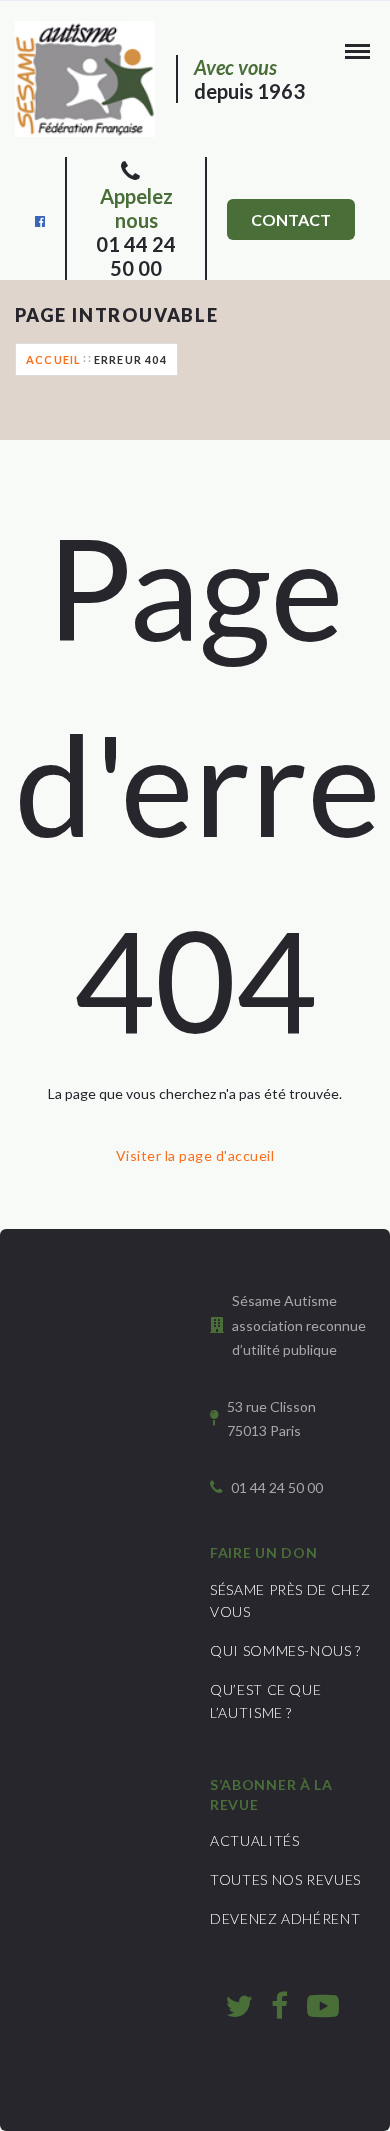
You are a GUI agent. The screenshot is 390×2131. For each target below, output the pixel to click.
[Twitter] (239, 2005)
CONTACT (291, 219)
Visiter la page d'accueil (195, 1155)
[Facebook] (40, 219)
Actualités (255, 1840)
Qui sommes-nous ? (285, 1650)
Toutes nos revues (285, 1879)
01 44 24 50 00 (136, 232)
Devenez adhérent (285, 1918)
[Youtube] (323, 2005)
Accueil (53, 359)
